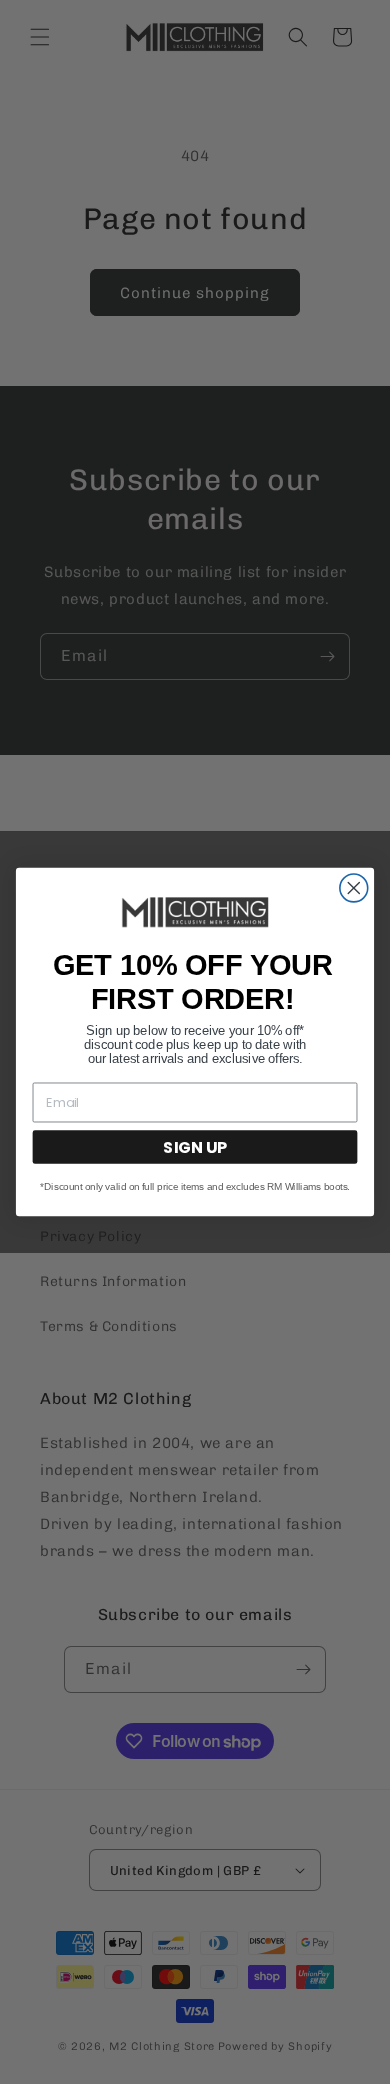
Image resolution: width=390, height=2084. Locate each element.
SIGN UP (195, 1147)
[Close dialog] (354, 888)
